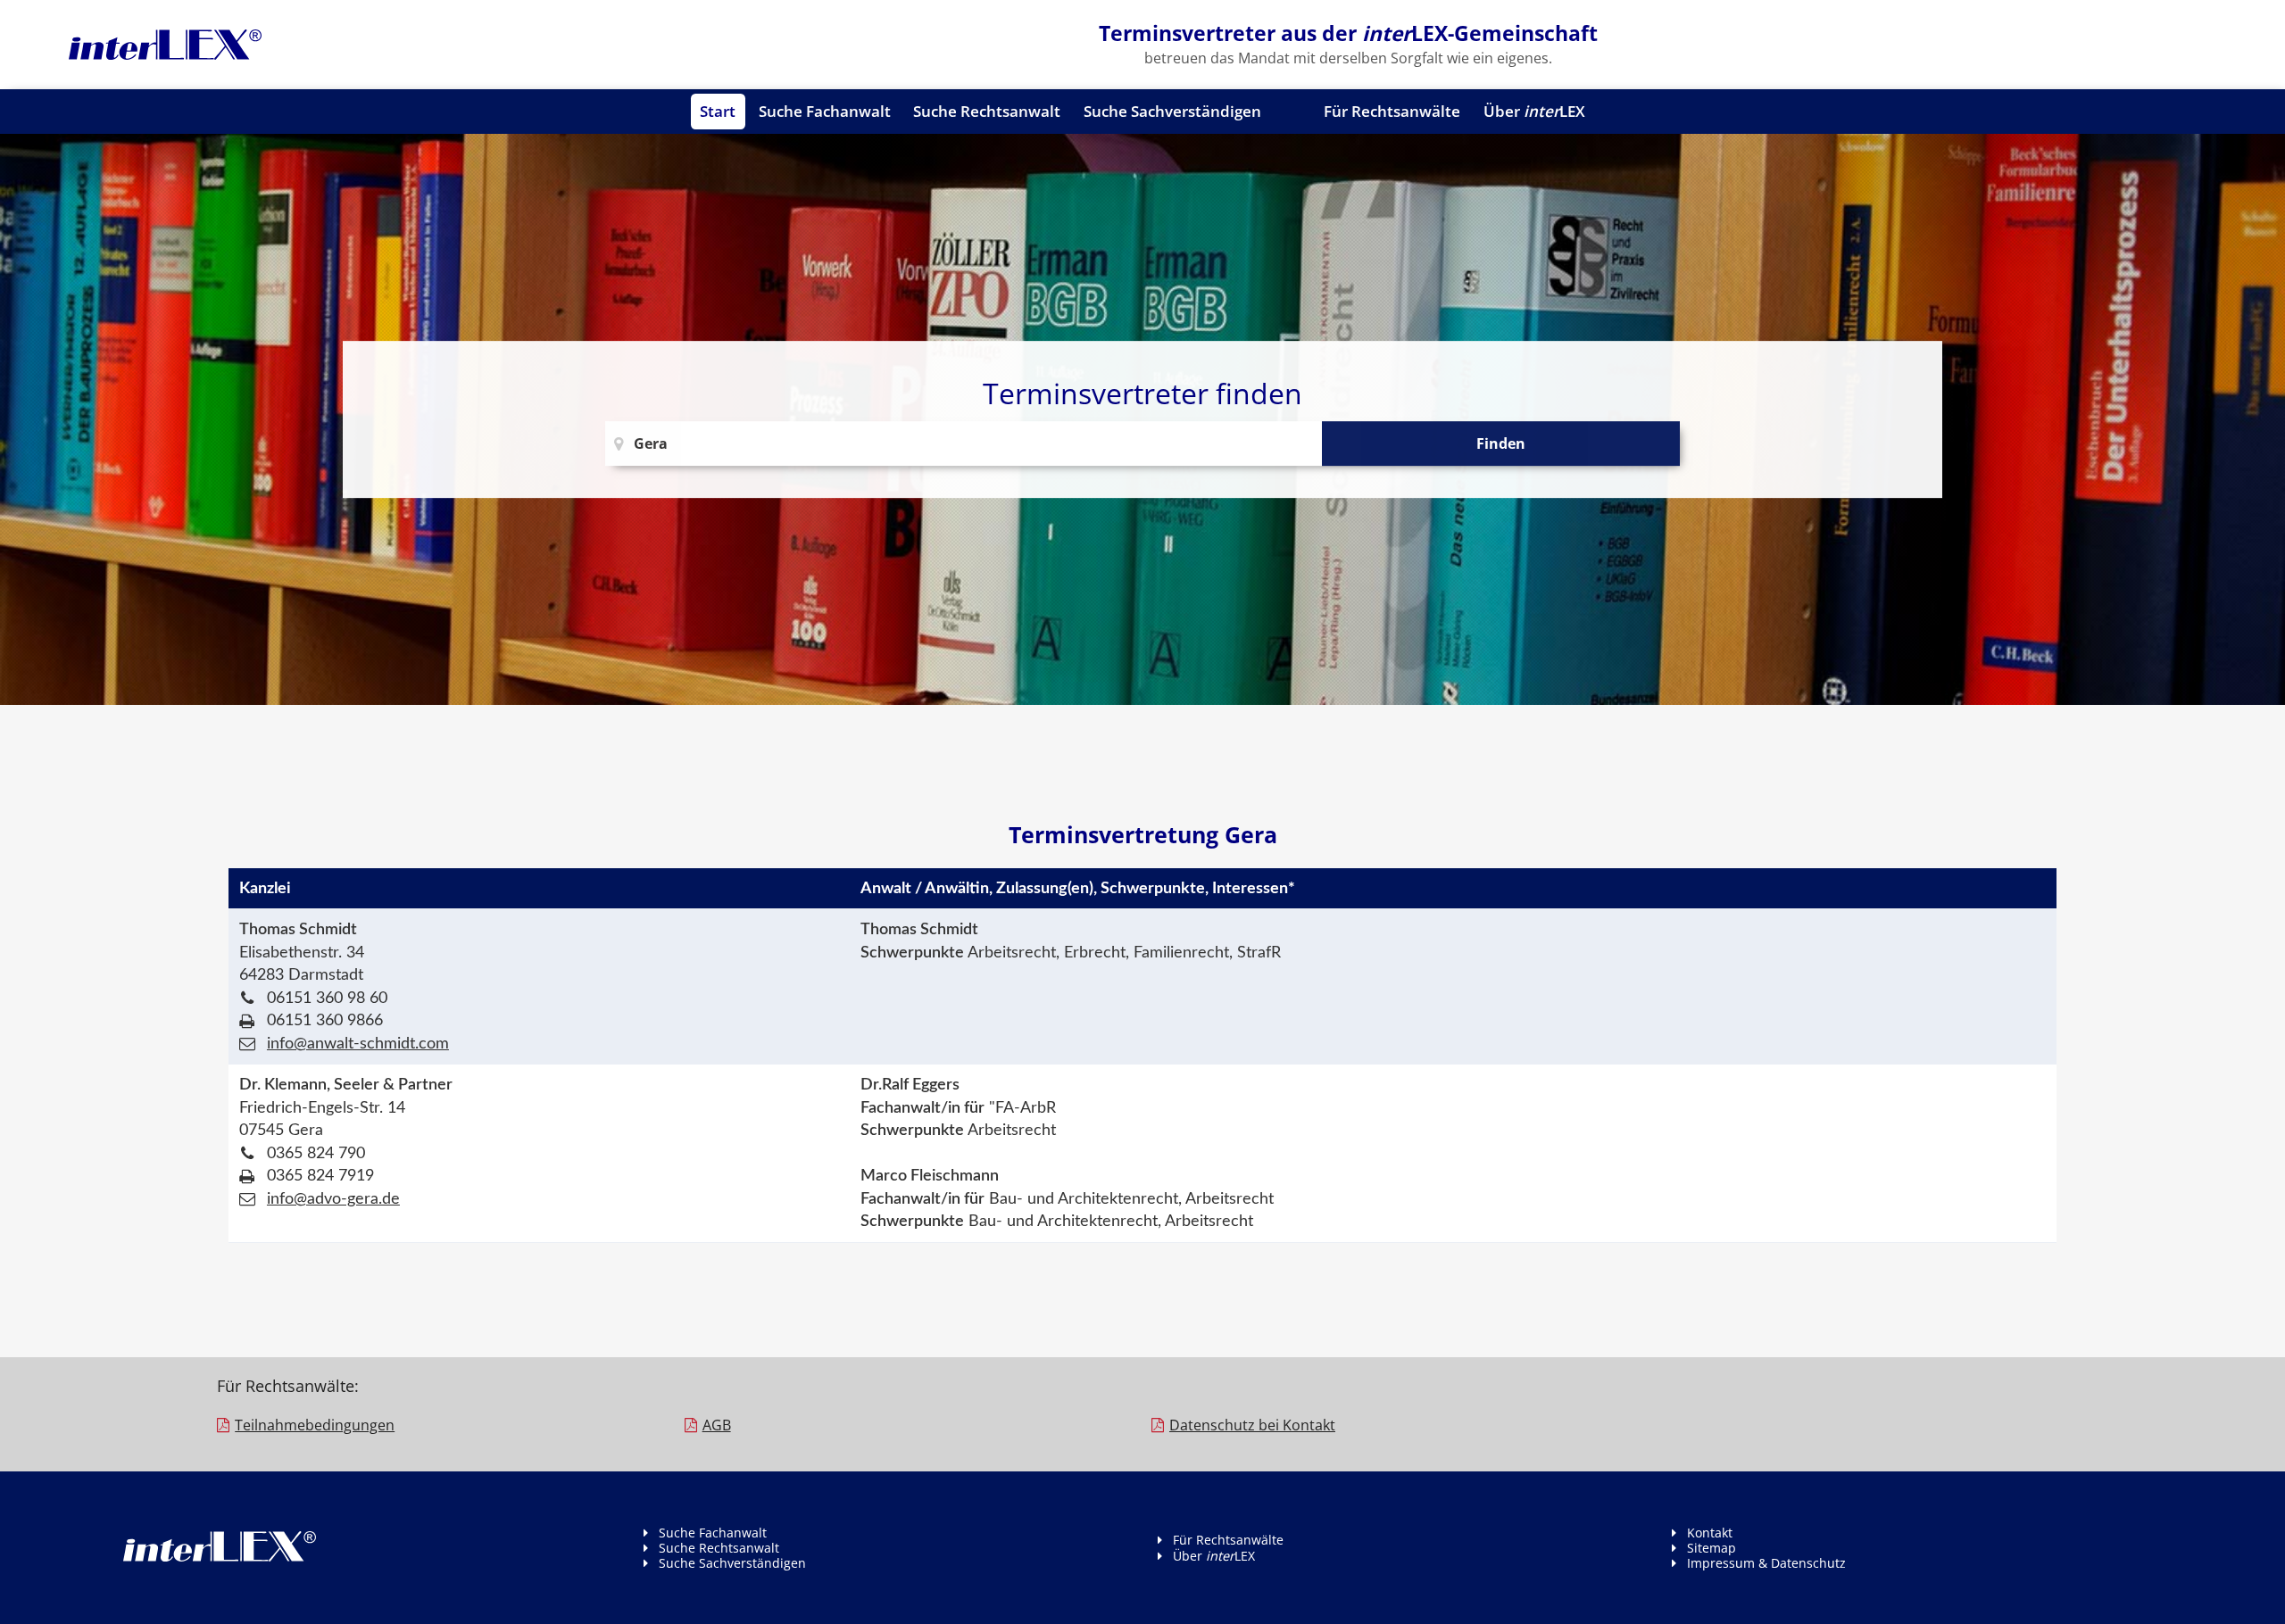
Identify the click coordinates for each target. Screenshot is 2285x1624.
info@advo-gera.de (333, 1199)
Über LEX (1534, 111)
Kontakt (1710, 1533)
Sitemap (1712, 1548)
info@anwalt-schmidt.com (358, 1044)
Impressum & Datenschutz (1766, 1563)
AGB (717, 1425)
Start (718, 111)
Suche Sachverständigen (1172, 111)
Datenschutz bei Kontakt (1252, 1425)
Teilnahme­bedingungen (315, 1425)
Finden (1501, 443)
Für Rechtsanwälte (1392, 111)
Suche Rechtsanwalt (987, 111)
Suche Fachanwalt (825, 111)
